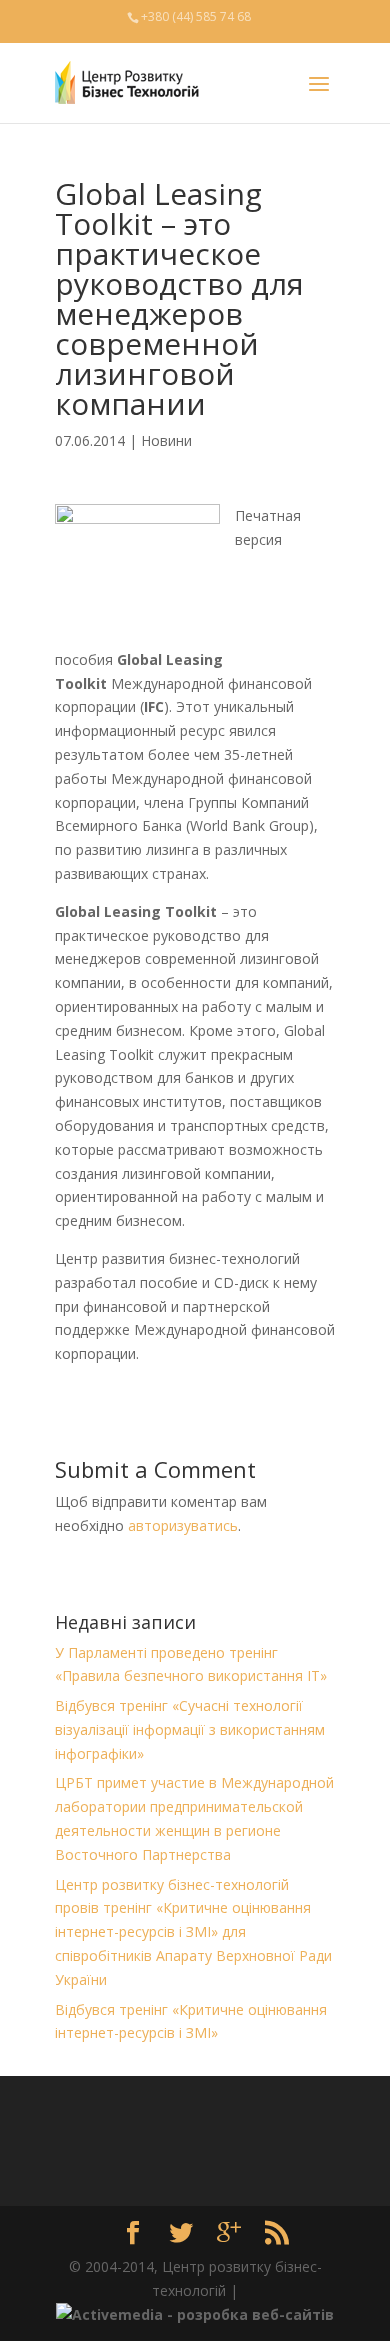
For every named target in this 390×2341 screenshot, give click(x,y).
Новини (166, 440)
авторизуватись (183, 1525)
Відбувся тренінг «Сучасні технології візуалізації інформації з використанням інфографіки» (190, 1729)
